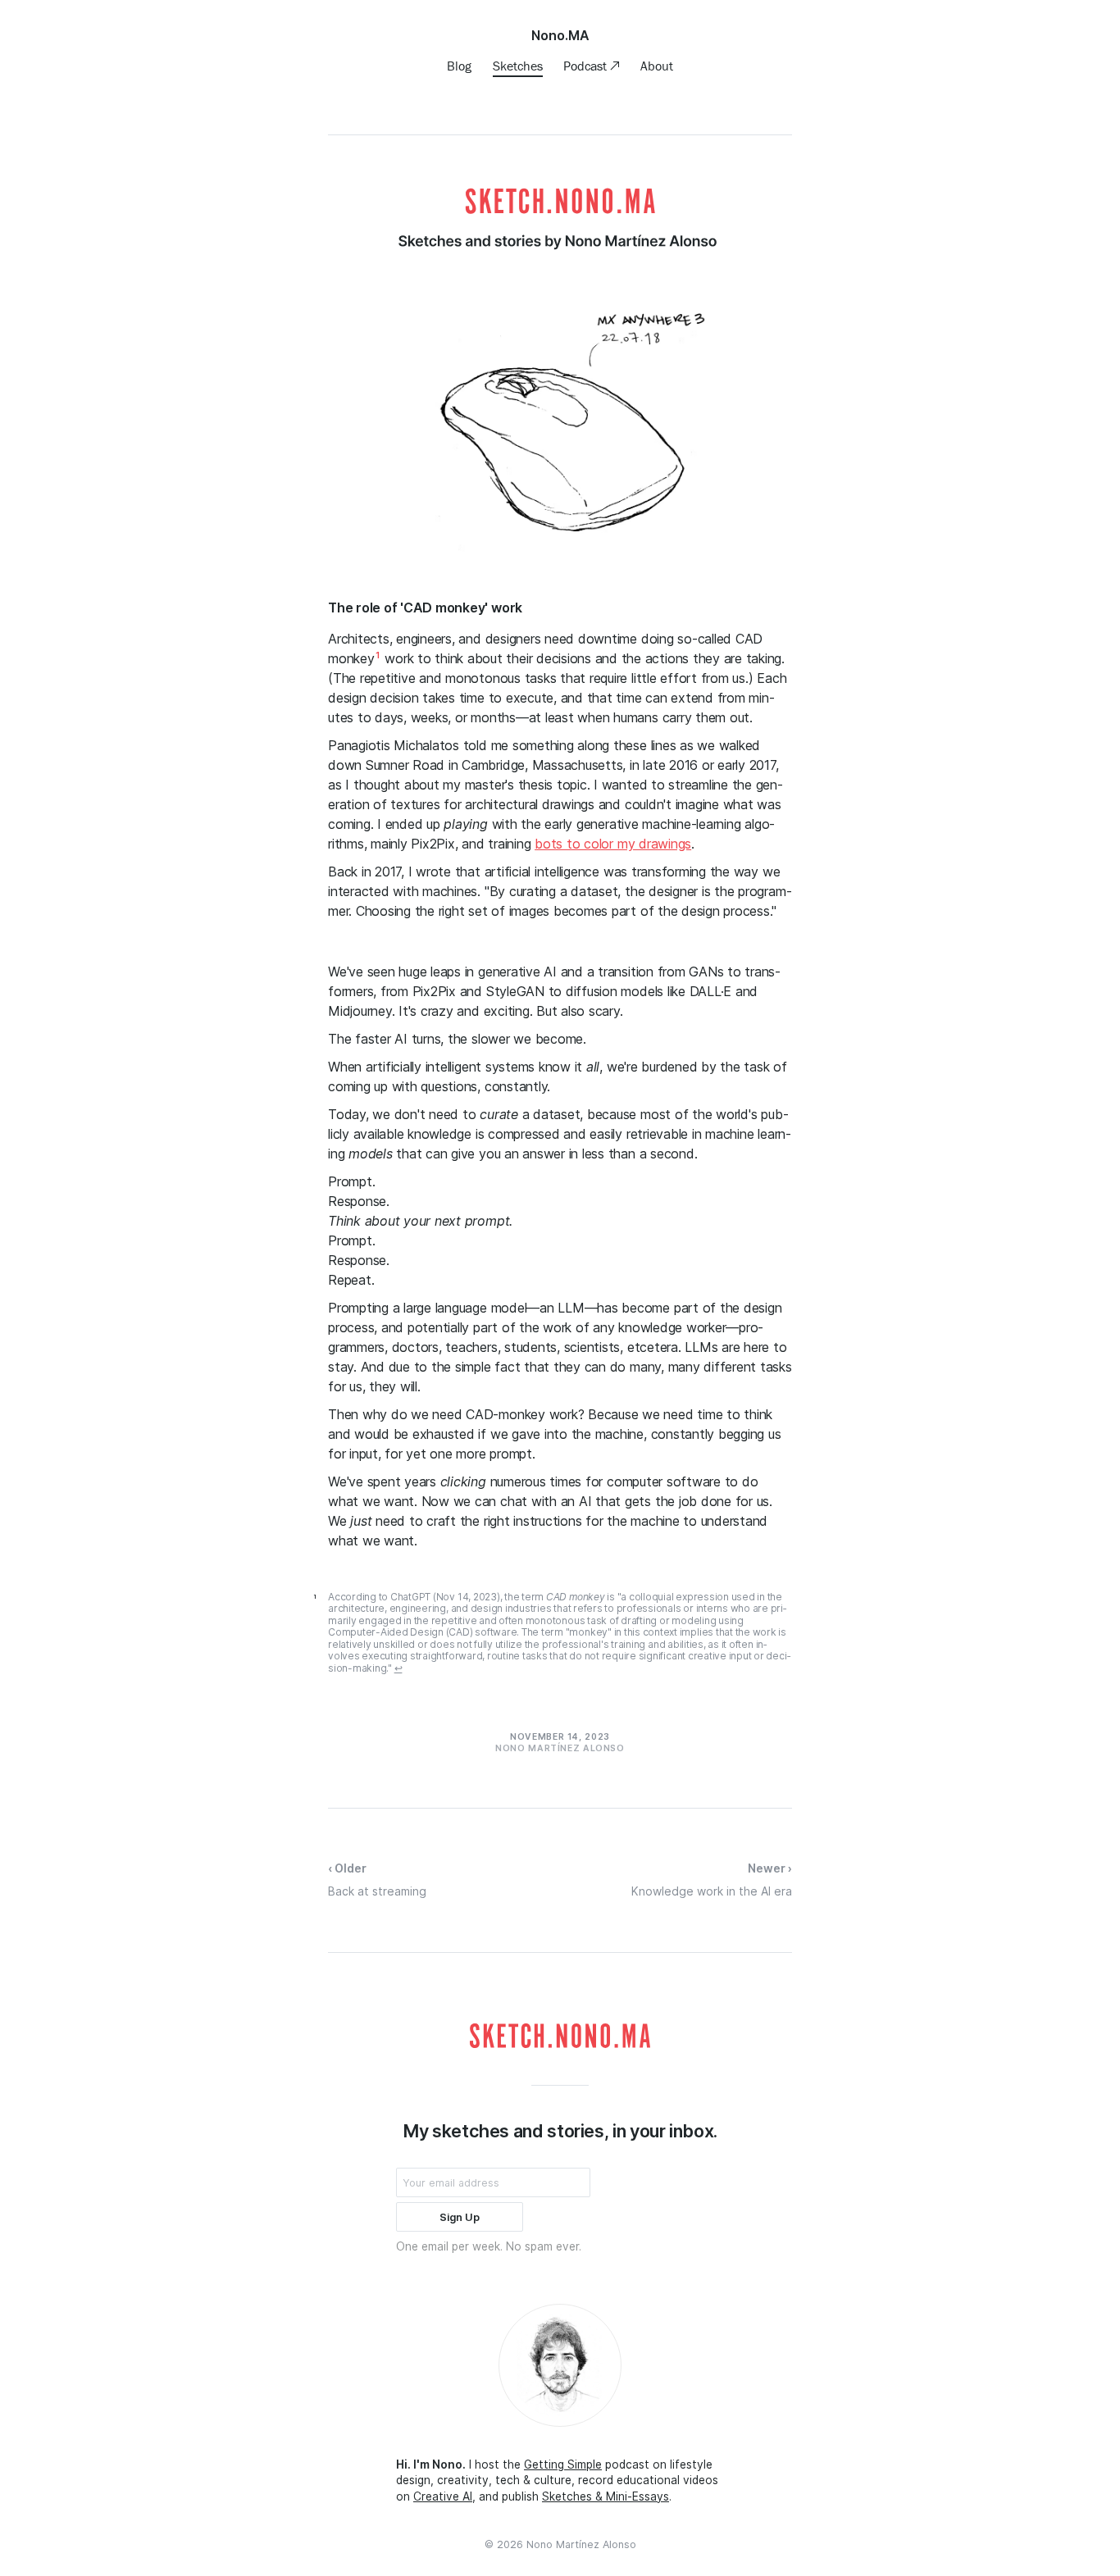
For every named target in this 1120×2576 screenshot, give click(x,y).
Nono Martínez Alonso (581, 2544)
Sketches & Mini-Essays (606, 2496)
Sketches (518, 66)
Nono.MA (560, 35)
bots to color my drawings (613, 844)
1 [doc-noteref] (378, 655)
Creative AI (443, 2496)
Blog (459, 66)
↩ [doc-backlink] (398, 1668)
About (657, 66)
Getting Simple (563, 2464)
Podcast (587, 66)
